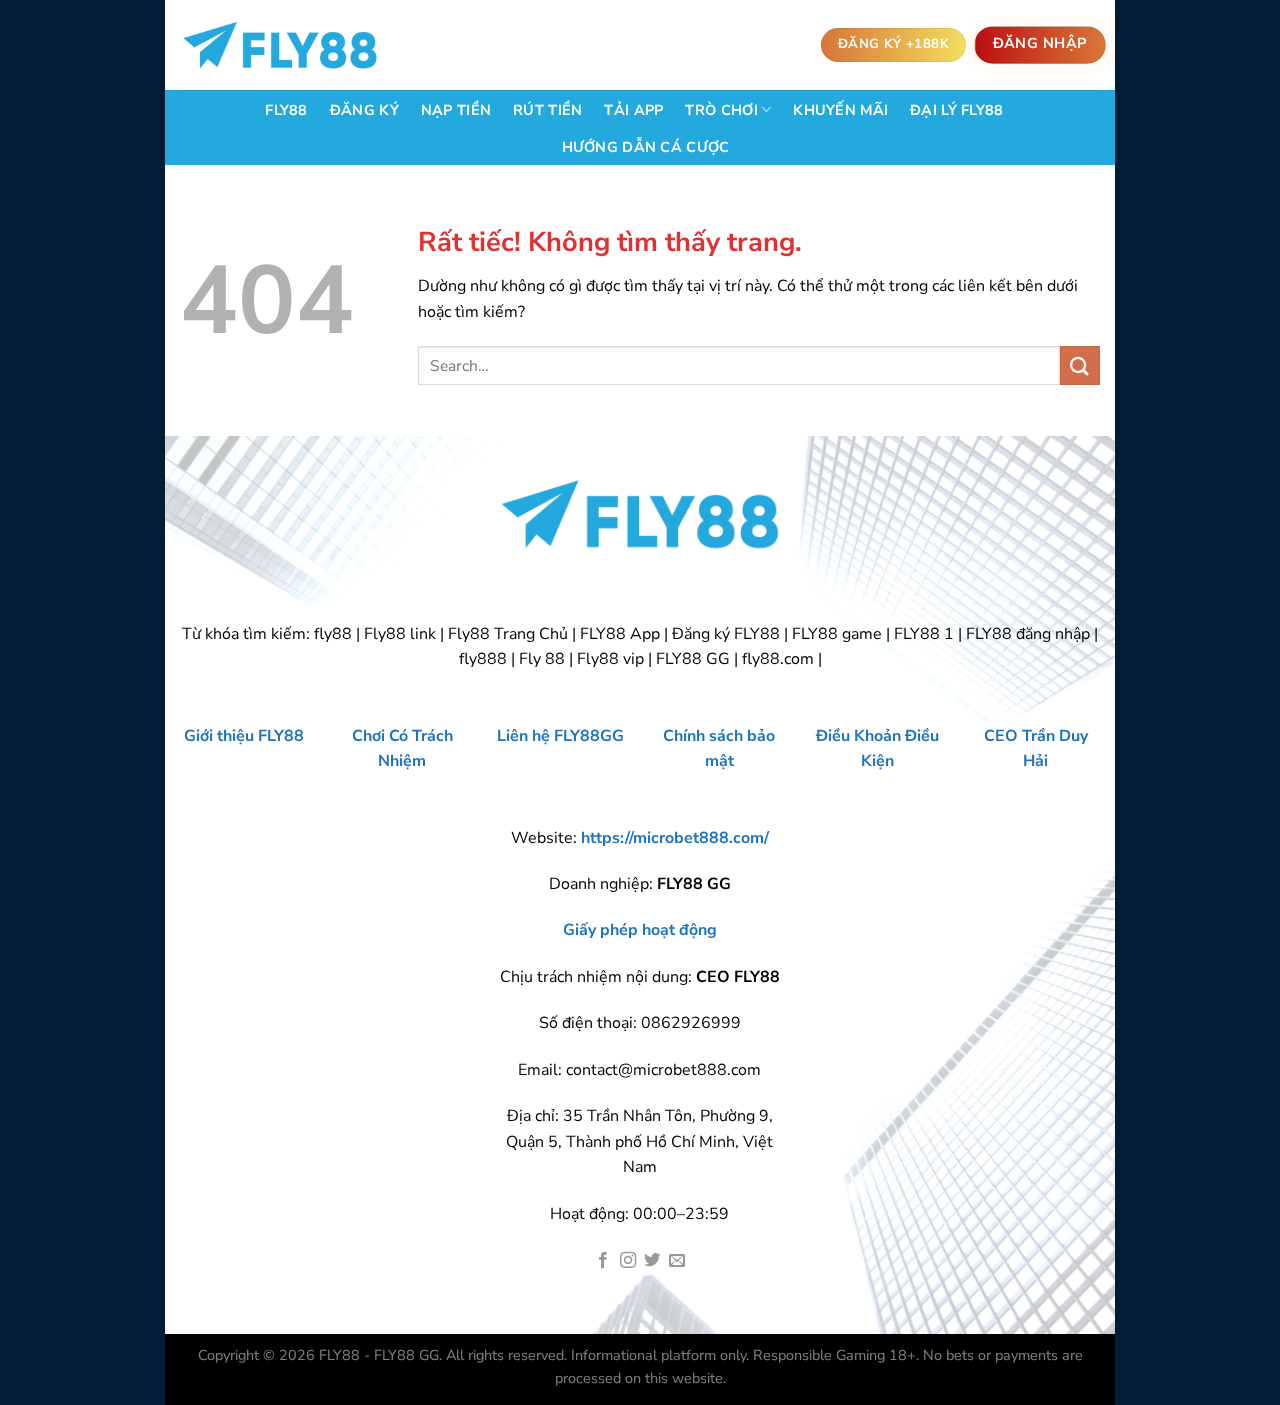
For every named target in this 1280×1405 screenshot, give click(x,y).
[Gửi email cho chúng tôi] (677, 1261)
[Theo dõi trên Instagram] (628, 1261)
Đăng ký (364, 110)
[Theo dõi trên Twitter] (652, 1261)
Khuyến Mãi (840, 110)
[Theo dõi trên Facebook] (603, 1261)
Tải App (633, 110)
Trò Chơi (721, 110)
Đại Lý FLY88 (956, 110)
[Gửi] (1080, 365)
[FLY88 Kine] (280, 45)
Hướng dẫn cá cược (646, 147)
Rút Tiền (547, 110)
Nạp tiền (456, 110)
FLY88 (286, 110)
